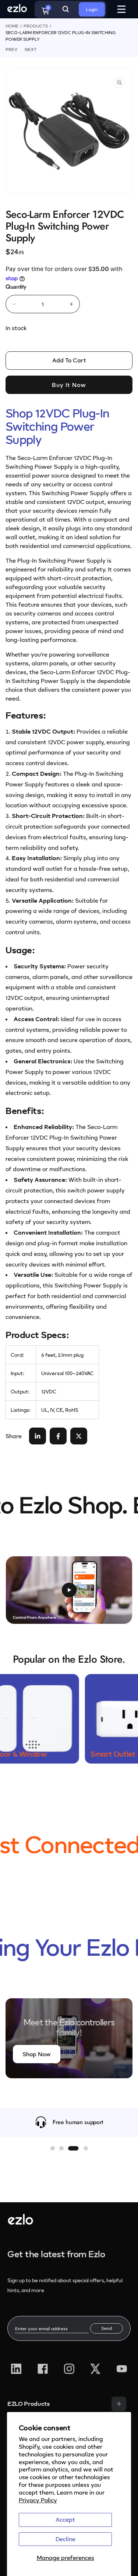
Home (12, 26)
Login (92, 9)
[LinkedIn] (16, 2369)
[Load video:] (69, 1590)
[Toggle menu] (119, 2404)
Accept (65, 2520)
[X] (95, 2369)
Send (107, 2328)
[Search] (66, 9)
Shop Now (37, 2054)
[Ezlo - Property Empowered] (20, 2222)
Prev (11, 49)
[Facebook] (43, 2369)
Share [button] (14, 1436)
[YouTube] (122, 2369)
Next (31, 49)
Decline (66, 2539)
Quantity (16, 287)
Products (36, 26)
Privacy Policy (38, 2500)
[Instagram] (69, 2369)
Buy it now (69, 385)
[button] (53, 2148)
